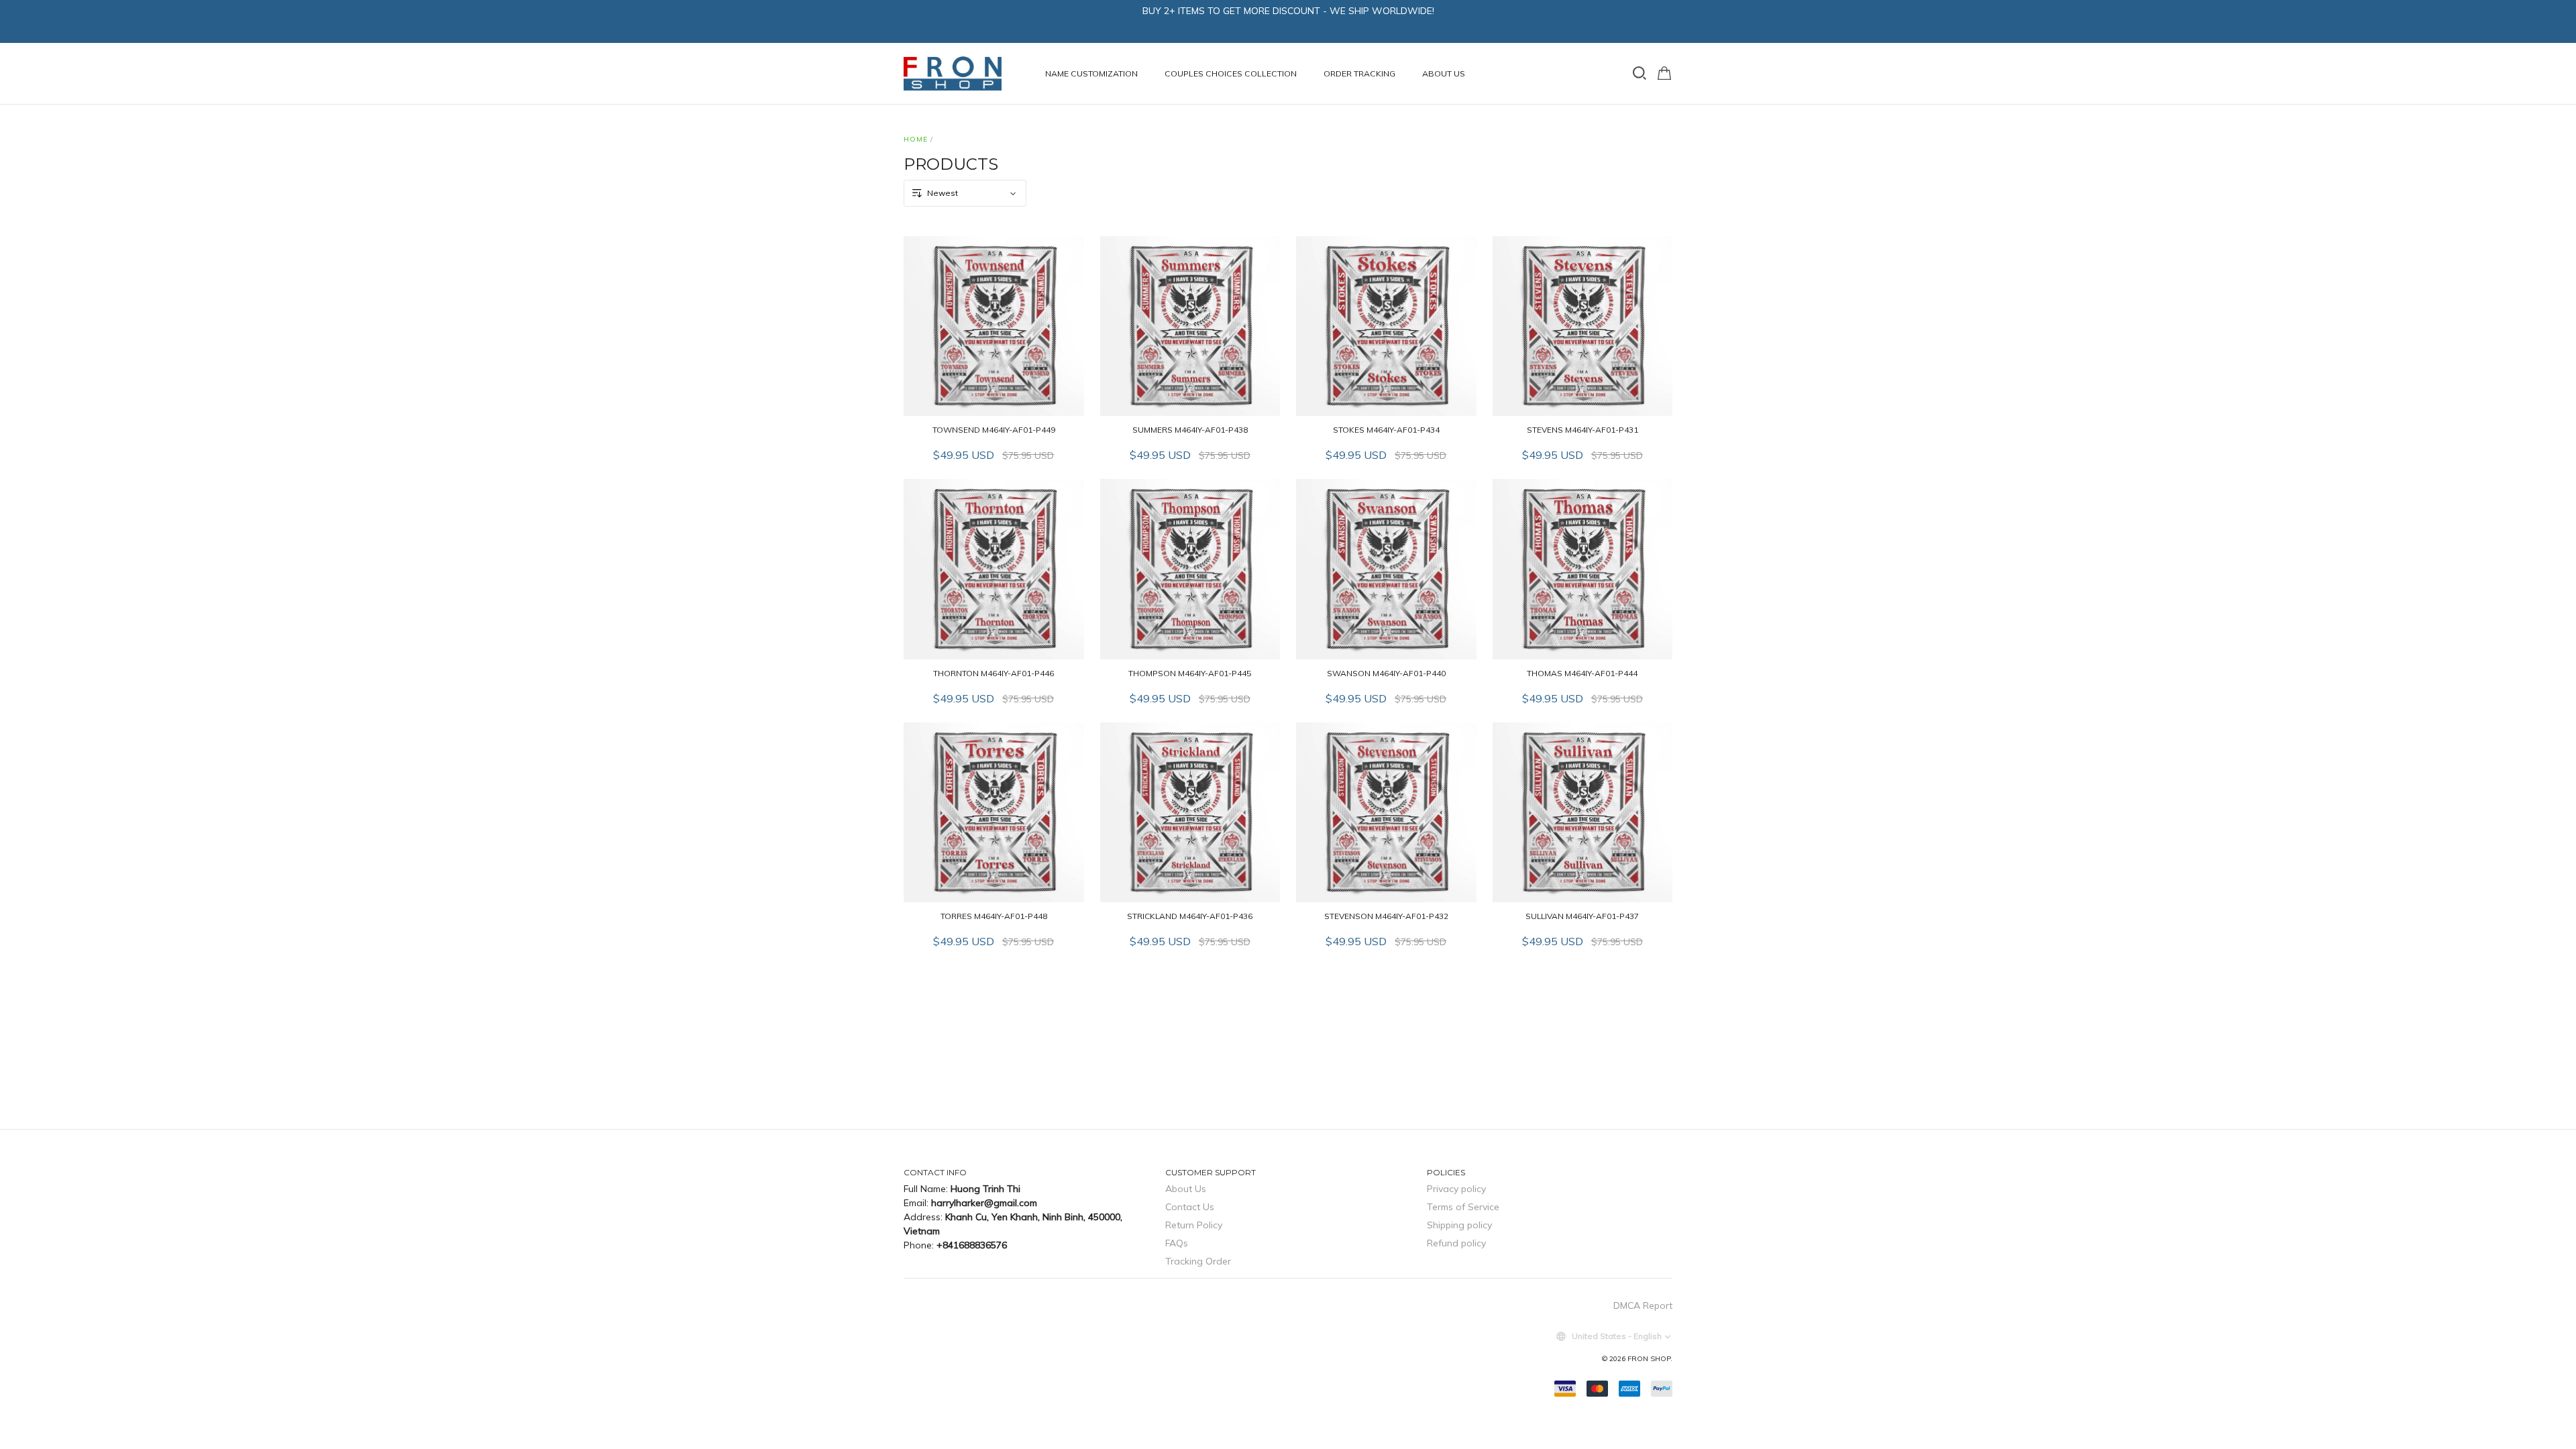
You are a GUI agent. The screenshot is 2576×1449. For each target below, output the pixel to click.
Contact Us (1190, 1207)
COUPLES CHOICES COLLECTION (1231, 73)
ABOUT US (1444, 73)
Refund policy (1456, 1243)
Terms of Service (1463, 1207)
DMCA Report (1643, 1305)
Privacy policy (1456, 1189)
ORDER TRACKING (1359, 73)
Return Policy (1194, 1225)
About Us (1186, 1189)
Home (916, 139)
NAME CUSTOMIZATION (1091, 73)
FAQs (1177, 1243)
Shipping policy (1459, 1225)
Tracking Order (1198, 1261)
